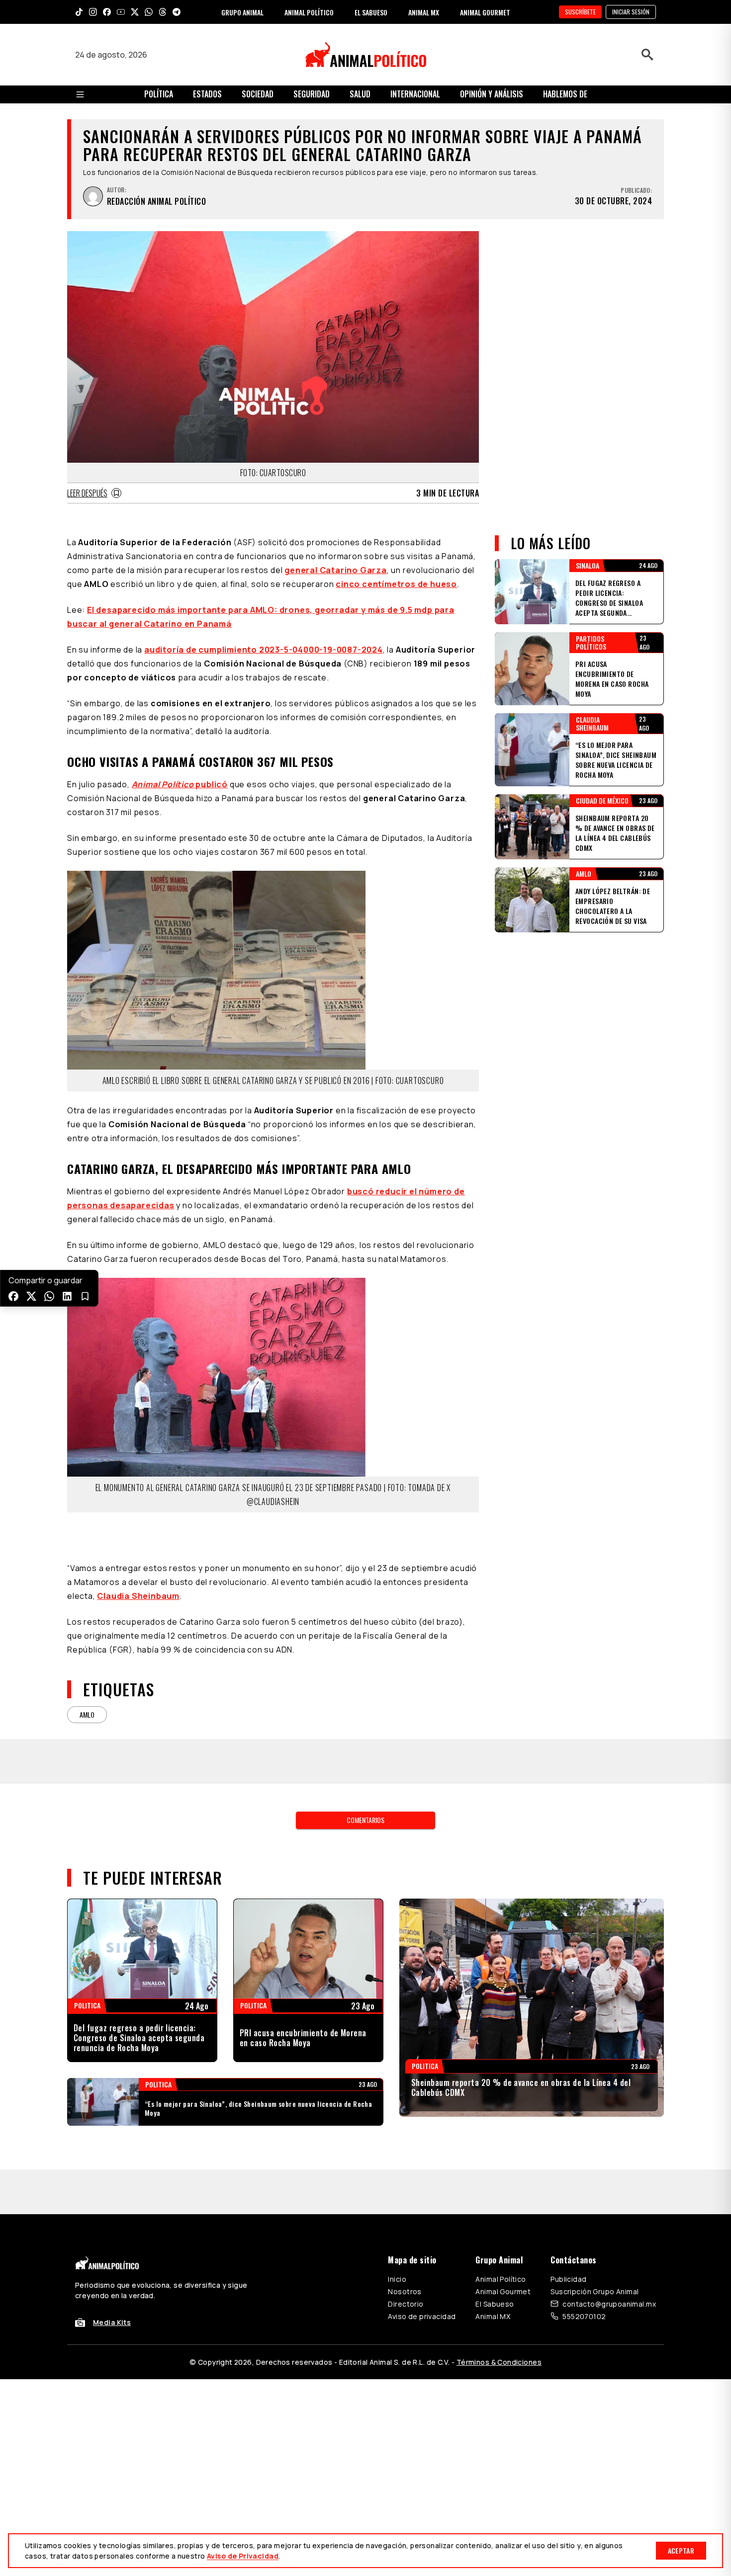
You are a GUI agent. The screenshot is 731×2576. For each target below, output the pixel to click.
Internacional (415, 94)
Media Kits (112, 2322)
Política (159, 94)
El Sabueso (495, 2304)
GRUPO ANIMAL (242, 12)
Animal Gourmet (503, 2291)
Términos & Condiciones (499, 2362)
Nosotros (405, 2291)
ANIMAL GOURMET (485, 12)
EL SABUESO (371, 12)
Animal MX (493, 2316)
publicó (180, 784)
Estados (207, 94)
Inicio (397, 2279)
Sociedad (258, 94)
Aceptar (681, 2550)
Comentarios (365, 1820)
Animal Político (501, 2279)
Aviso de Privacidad (243, 2556)
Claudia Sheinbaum (138, 1596)
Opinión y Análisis (492, 94)
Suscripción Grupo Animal (594, 2291)
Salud (360, 94)
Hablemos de (565, 94)
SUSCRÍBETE (580, 12)
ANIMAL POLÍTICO (309, 12)
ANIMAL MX (424, 12)
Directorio (406, 2304)
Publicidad (568, 2279)
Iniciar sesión (631, 12)
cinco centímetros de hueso (396, 584)
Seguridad (312, 94)
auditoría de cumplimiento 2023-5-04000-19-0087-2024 (264, 650)
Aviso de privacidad (422, 2316)
